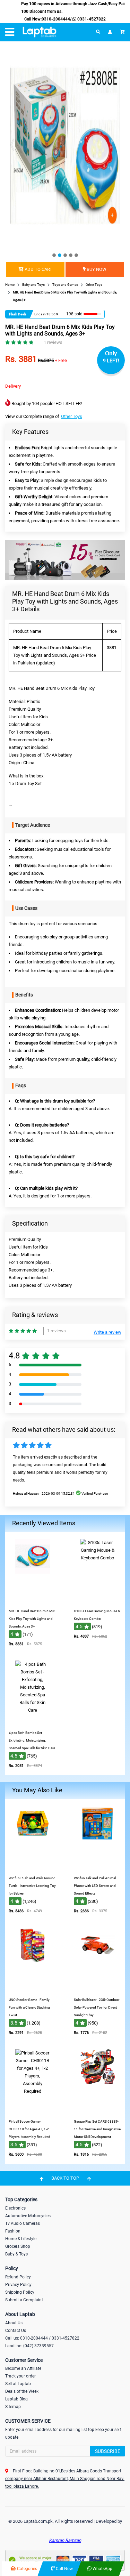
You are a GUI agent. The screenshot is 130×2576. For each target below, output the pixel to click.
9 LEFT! (111, 361)
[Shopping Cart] (122, 32)
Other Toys (72, 416)
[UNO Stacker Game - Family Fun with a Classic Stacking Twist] (33, 1989)
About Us (14, 2323)
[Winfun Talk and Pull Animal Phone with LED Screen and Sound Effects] (97, 1867)
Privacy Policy (18, 2285)
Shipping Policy (20, 2292)
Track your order (20, 2376)
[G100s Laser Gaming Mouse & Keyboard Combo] (97, 1600)
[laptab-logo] (40, 32)
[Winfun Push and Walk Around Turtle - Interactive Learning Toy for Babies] (33, 1867)
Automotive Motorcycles (28, 2216)
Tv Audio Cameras (23, 2223)
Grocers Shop (18, 2246)
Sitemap (13, 2407)
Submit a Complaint (24, 2300)
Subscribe (108, 2451)
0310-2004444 (56, 19)
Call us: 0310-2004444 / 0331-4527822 (42, 2338)
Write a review (107, 1332)
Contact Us (16, 2331)
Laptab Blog (16, 2399)
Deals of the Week (22, 2391)
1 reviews (53, 342)
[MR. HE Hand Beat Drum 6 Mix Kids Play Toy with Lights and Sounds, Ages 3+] (33, 1600)
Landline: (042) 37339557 (29, 2346)
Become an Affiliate (23, 2368)
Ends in (40, 314)
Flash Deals (18, 314)
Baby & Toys (16, 2254)
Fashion (13, 2231)
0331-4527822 (91, 19)
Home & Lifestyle (21, 2239)
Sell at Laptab (18, 2384)
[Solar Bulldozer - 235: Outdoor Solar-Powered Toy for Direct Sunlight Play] (97, 1989)
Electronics (15, 2208)
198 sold (74, 314)
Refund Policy (18, 2277)
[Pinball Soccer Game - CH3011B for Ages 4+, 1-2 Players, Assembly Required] (33, 2110)
